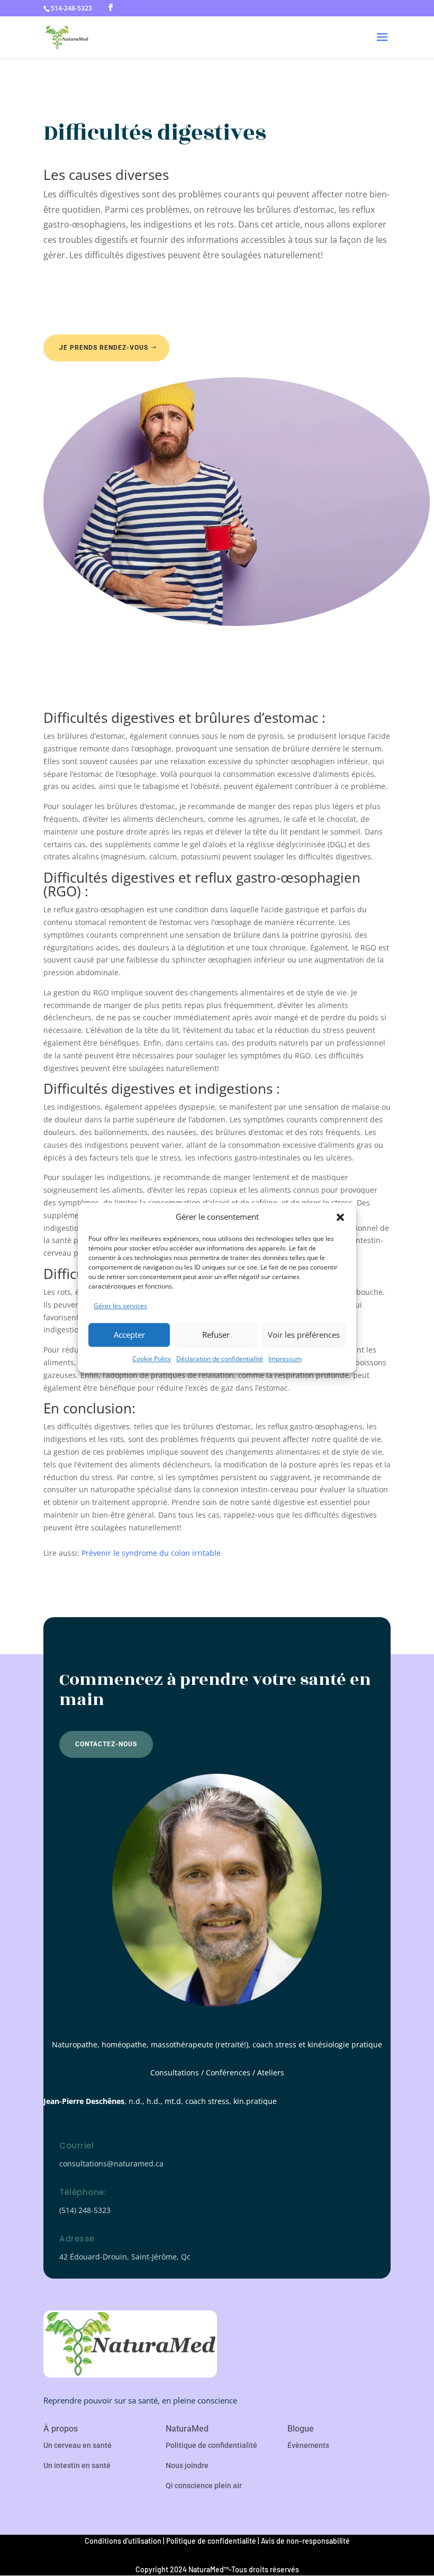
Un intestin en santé (77, 2465)
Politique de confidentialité (211, 2445)
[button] (340, 1217)
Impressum (285, 1359)
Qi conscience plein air (204, 2486)
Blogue (301, 2429)
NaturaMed (187, 2429)
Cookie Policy (152, 1359)
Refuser (216, 1335)
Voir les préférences (304, 1335)
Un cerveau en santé (78, 2445)
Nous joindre (187, 2465)
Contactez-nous (106, 1744)
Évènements (308, 2445)
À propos (61, 2429)
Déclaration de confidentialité (220, 1359)
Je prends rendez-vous (104, 348)
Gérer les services (120, 1306)
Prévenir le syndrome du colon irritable (151, 1553)
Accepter (129, 1335)
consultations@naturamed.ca (111, 2164)
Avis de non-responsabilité (305, 2541)
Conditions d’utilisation (123, 2541)
